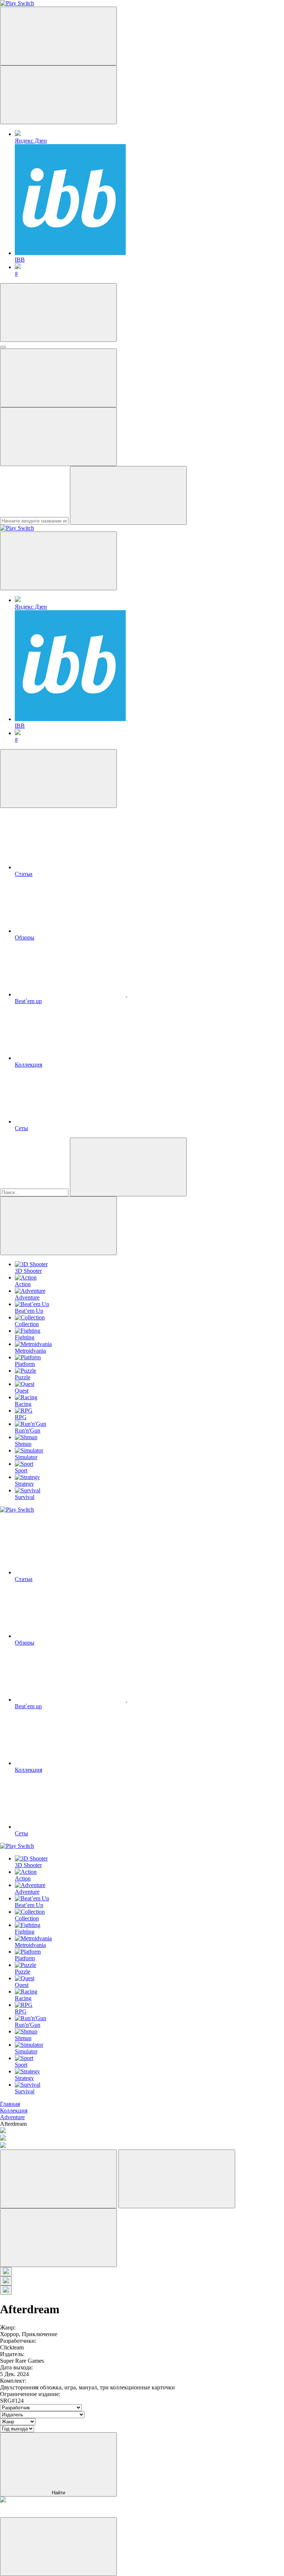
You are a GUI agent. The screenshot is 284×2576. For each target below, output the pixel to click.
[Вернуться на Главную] (17, 528)
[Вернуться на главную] (17, 3)
